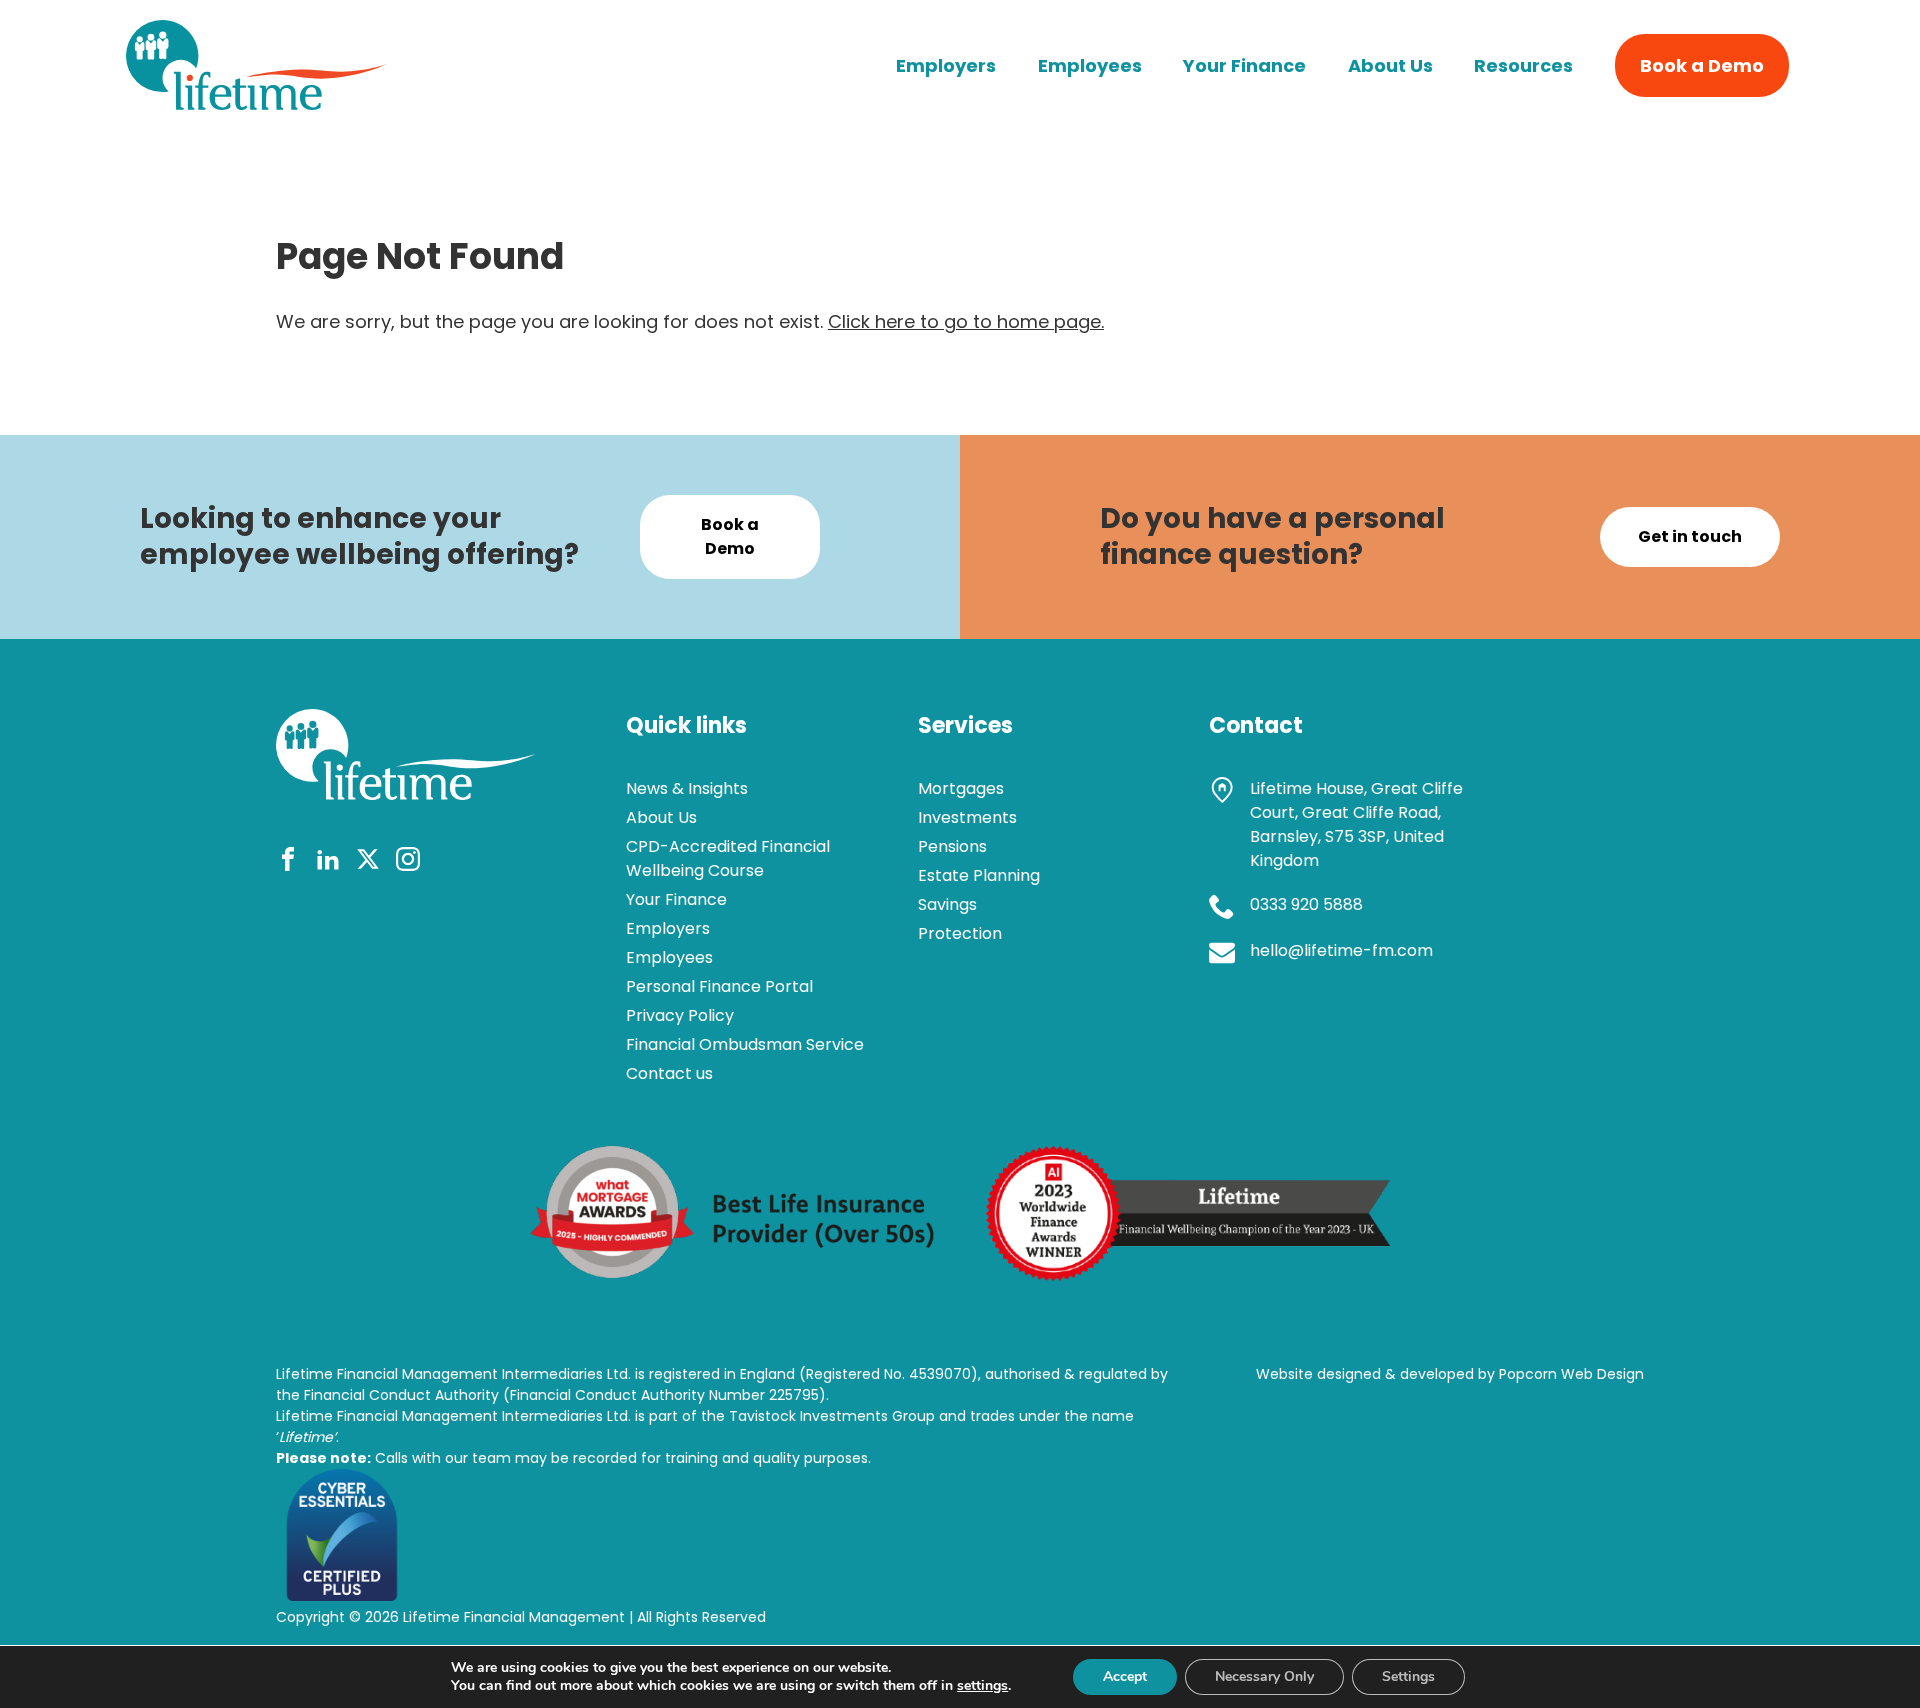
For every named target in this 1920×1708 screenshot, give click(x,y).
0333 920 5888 (1306, 904)
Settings (1408, 1676)
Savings (947, 904)
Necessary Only (1264, 1676)
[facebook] (288, 862)
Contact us (669, 1073)
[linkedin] (328, 862)
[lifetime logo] (256, 103)
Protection (960, 933)
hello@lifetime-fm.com (1341, 950)
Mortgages (961, 788)
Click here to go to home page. (966, 321)
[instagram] (408, 862)
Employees (1090, 65)
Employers (946, 65)
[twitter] (368, 862)
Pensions (952, 846)
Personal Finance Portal (719, 986)
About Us (1390, 65)
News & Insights (687, 788)
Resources (1523, 65)
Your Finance (1244, 65)
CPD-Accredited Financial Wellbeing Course (728, 858)
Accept (1125, 1676)
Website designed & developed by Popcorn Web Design (1450, 1374)
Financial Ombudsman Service (745, 1044)
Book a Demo (1702, 65)
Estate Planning (979, 875)
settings (982, 1686)
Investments (967, 817)
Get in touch (1690, 536)
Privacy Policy (680, 1015)
